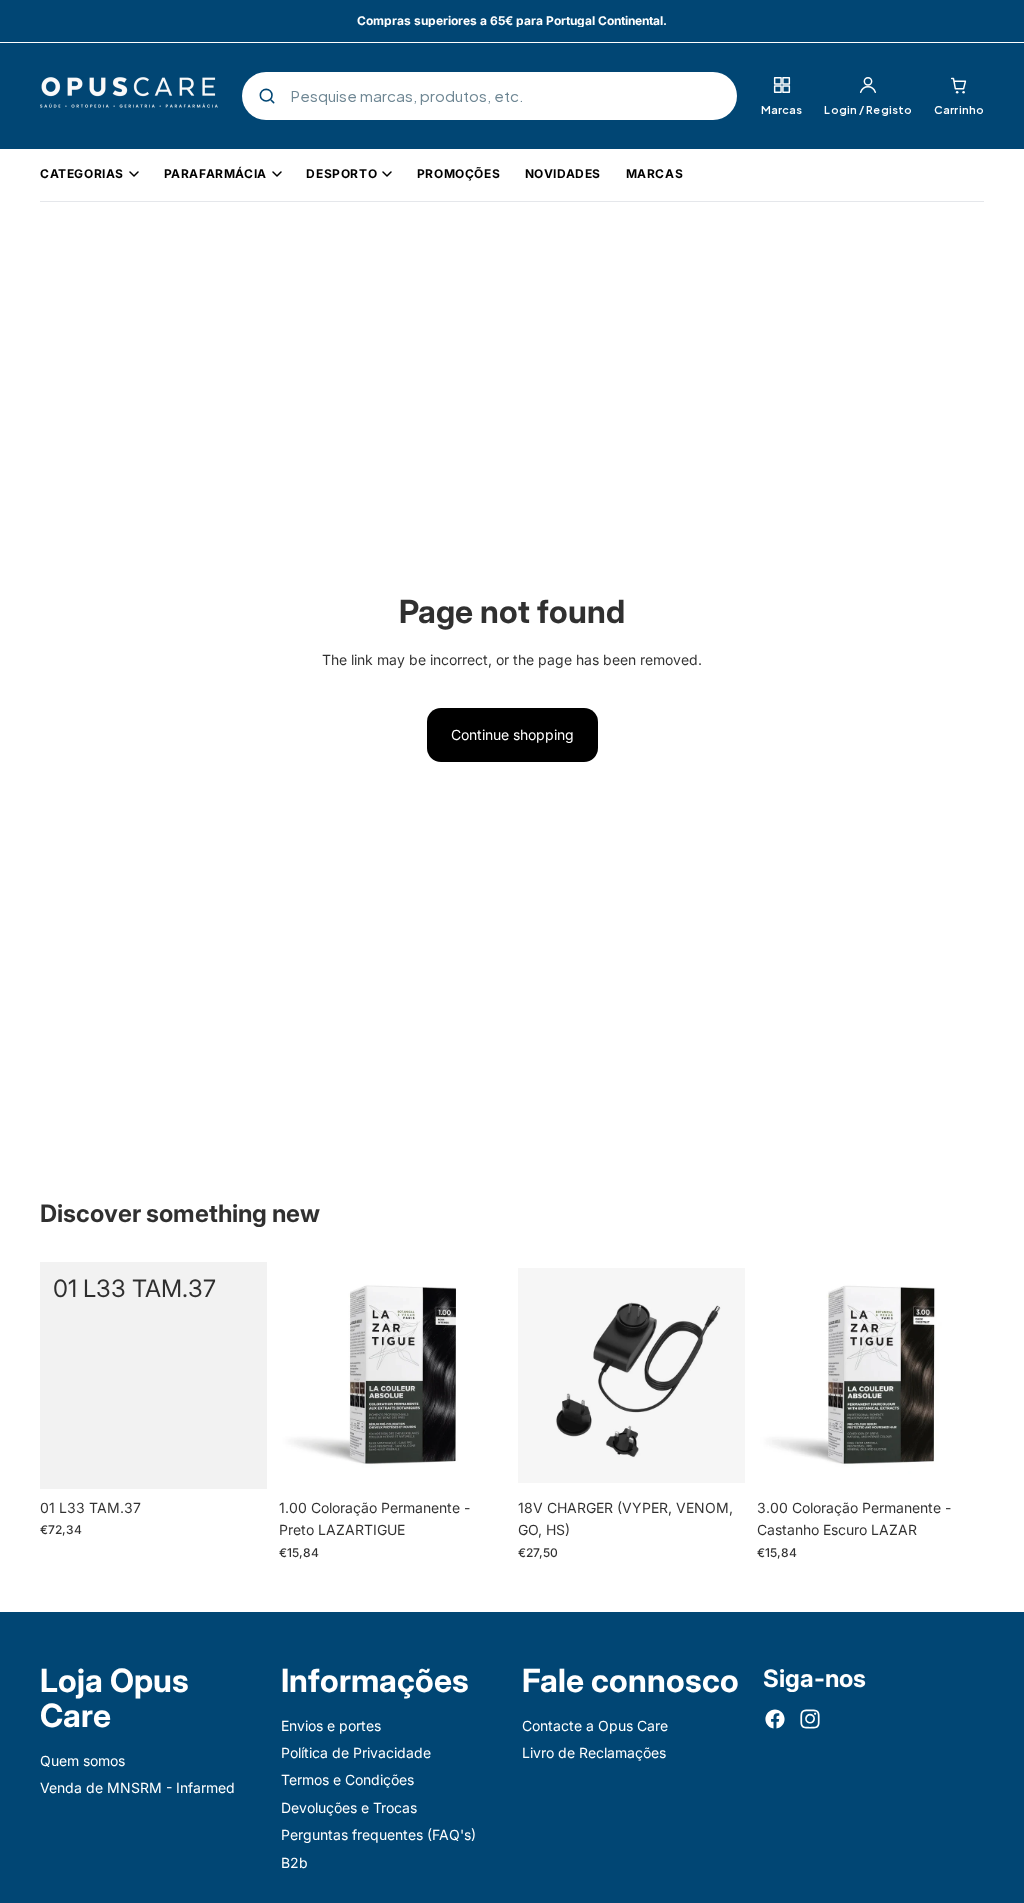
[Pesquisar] (267, 96)
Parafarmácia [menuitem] (215, 173)
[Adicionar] (236, 1458)
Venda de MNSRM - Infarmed (137, 1787)
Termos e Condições (347, 1779)
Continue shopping (512, 734)
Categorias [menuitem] (82, 173)
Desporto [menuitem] (341, 173)
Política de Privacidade (356, 1752)
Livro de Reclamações (594, 1752)
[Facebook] (775, 1719)
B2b (294, 1862)
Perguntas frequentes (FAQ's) (378, 1834)
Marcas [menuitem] (655, 173)
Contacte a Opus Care (595, 1725)
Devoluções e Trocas (349, 1807)
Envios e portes (331, 1725)
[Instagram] (810, 1719)
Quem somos (82, 1760)
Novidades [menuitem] (563, 173)
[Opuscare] (129, 96)
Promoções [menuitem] (458, 173)
